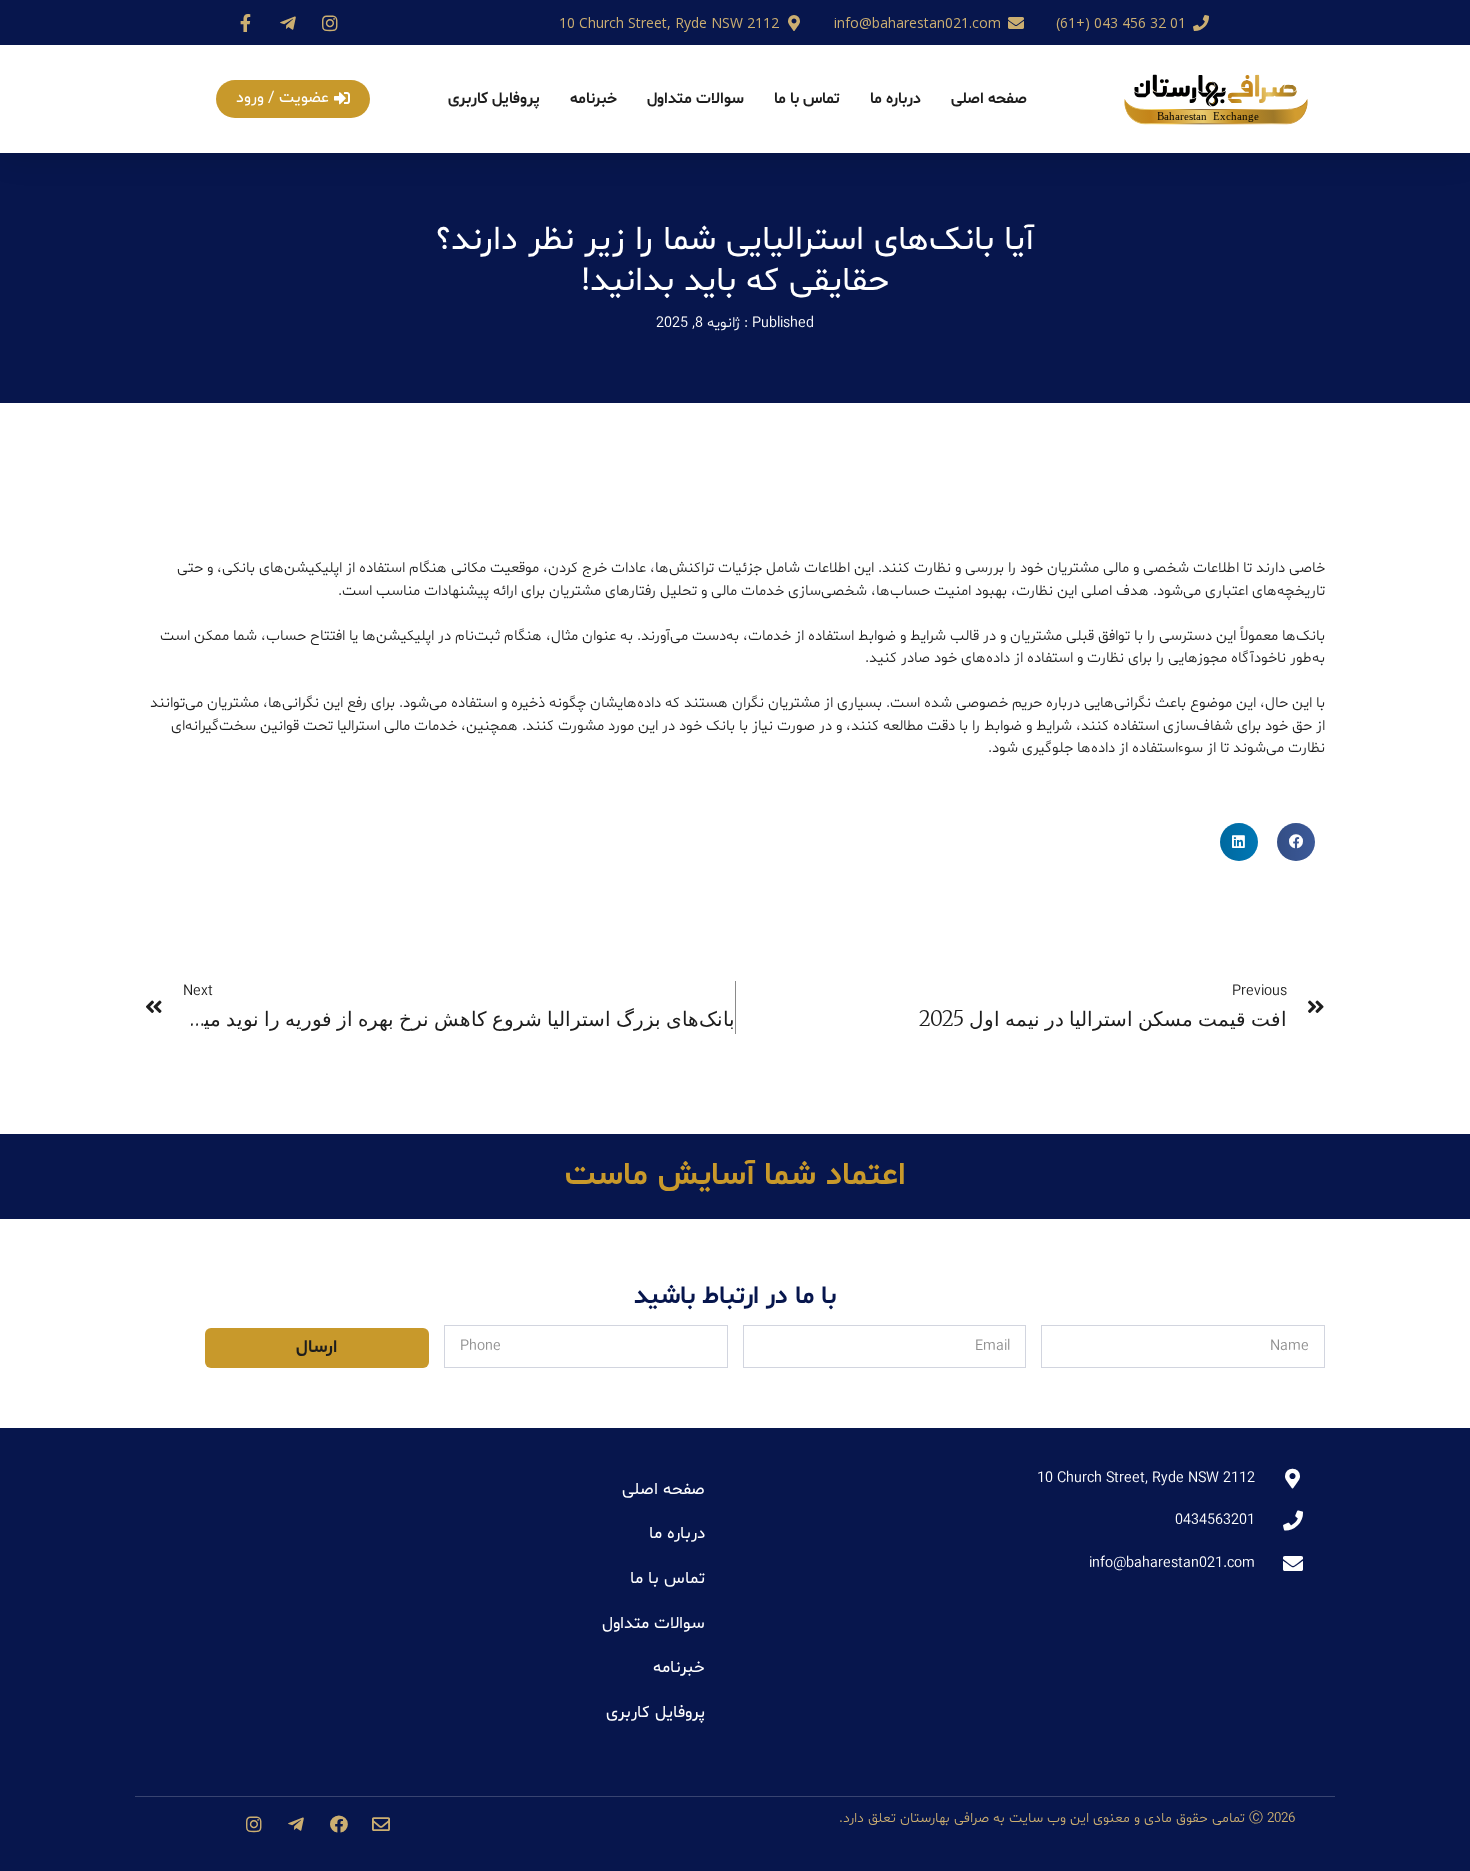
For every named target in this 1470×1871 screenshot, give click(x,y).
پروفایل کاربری (494, 99)
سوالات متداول (695, 99)
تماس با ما (807, 99)
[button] (293, 99)
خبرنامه (593, 99)
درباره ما (895, 99)
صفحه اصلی (989, 99)
